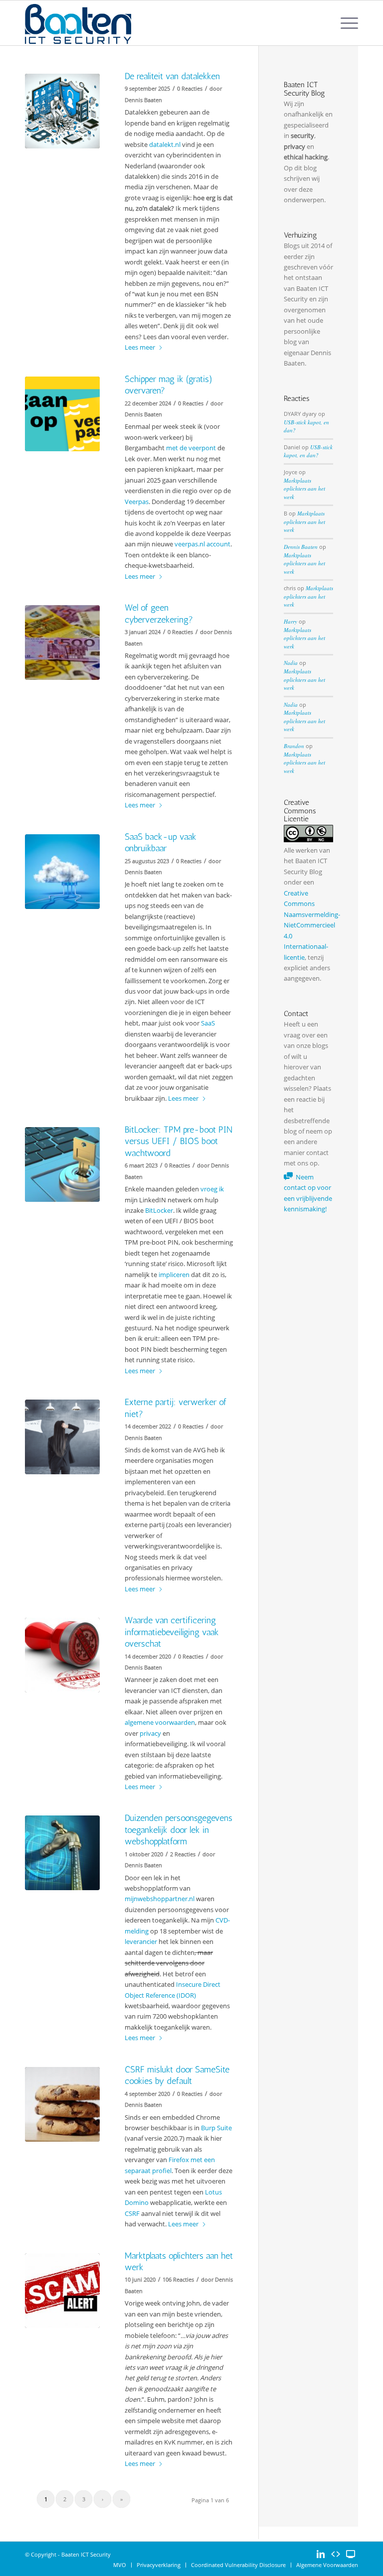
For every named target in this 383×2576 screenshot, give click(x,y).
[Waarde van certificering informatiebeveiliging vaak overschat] (62, 1655)
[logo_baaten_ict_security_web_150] (78, 23)
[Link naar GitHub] (336, 2554)
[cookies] (62, 2104)
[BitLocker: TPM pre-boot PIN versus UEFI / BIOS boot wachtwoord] (62, 1164)
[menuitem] (344, 23)
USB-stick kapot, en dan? (308, 451)
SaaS (208, 1023)
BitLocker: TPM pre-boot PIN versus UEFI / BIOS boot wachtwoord (179, 1141)
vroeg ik (212, 1189)
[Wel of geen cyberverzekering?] (62, 643)
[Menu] (344, 23)
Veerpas (137, 502)
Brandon (294, 746)
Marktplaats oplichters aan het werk (304, 489)
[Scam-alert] (62, 2291)
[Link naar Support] (351, 2554)
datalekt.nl (165, 144)
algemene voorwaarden (160, 1722)
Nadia (291, 663)
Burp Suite (216, 2128)
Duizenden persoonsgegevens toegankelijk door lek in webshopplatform (179, 1830)
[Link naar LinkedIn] (321, 2554)
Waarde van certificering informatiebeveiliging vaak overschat (172, 1632)
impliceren (174, 1275)
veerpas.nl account (202, 544)
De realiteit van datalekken (172, 76)
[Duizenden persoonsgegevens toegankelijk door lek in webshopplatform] (62, 1853)
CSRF (132, 2213)
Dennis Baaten (301, 547)
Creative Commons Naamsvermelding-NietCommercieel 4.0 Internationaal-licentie (312, 925)
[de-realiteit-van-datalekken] (62, 111)
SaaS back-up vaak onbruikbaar (161, 842)
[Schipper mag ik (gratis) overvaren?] (62, 414)
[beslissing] (62, 1437)
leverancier (141, 1941)
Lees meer (140, 347)
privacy (150, 1733)
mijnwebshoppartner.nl (160, 1899)
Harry (290, 621)
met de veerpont (191, 448)
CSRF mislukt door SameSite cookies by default (177, 2075)
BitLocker (159, 1210)
